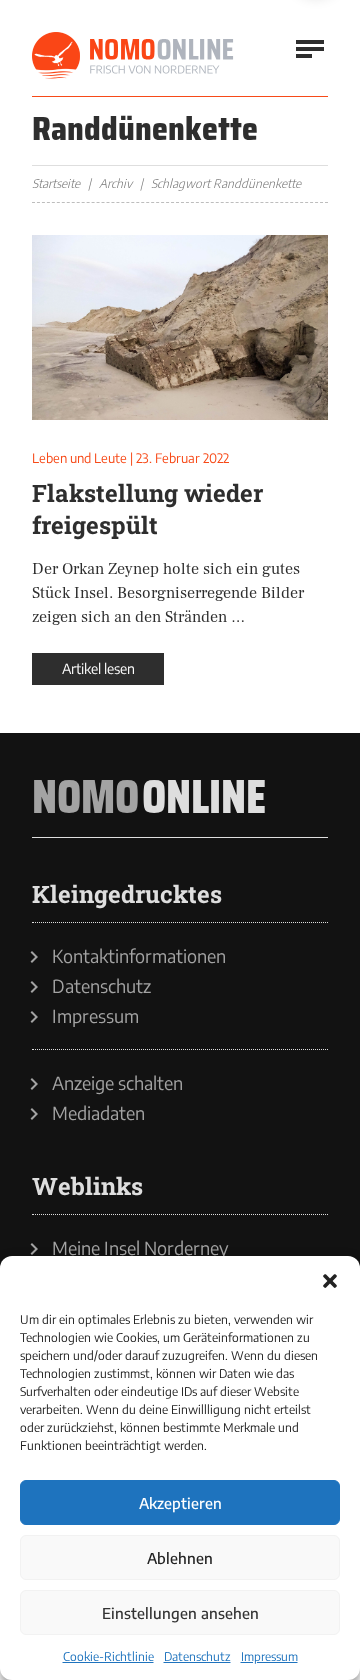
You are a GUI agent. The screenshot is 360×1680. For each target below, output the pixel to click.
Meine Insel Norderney (140, 1248)
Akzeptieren (180, 1503)
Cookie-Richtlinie (108, 1656)
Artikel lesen (98, 668)
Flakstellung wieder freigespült (147, 509)
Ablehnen (180, 1558)
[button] (330, 1281)
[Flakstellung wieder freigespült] (180, 327)
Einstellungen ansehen (180, 1613)
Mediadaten (98, 1113)
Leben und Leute (79, 458)
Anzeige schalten (117, 1083)
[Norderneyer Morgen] (134, 56)
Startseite (56, 183)
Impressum (269, 1656)
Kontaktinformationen (139, 956)
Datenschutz (197, 1656)
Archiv (115, 183)
